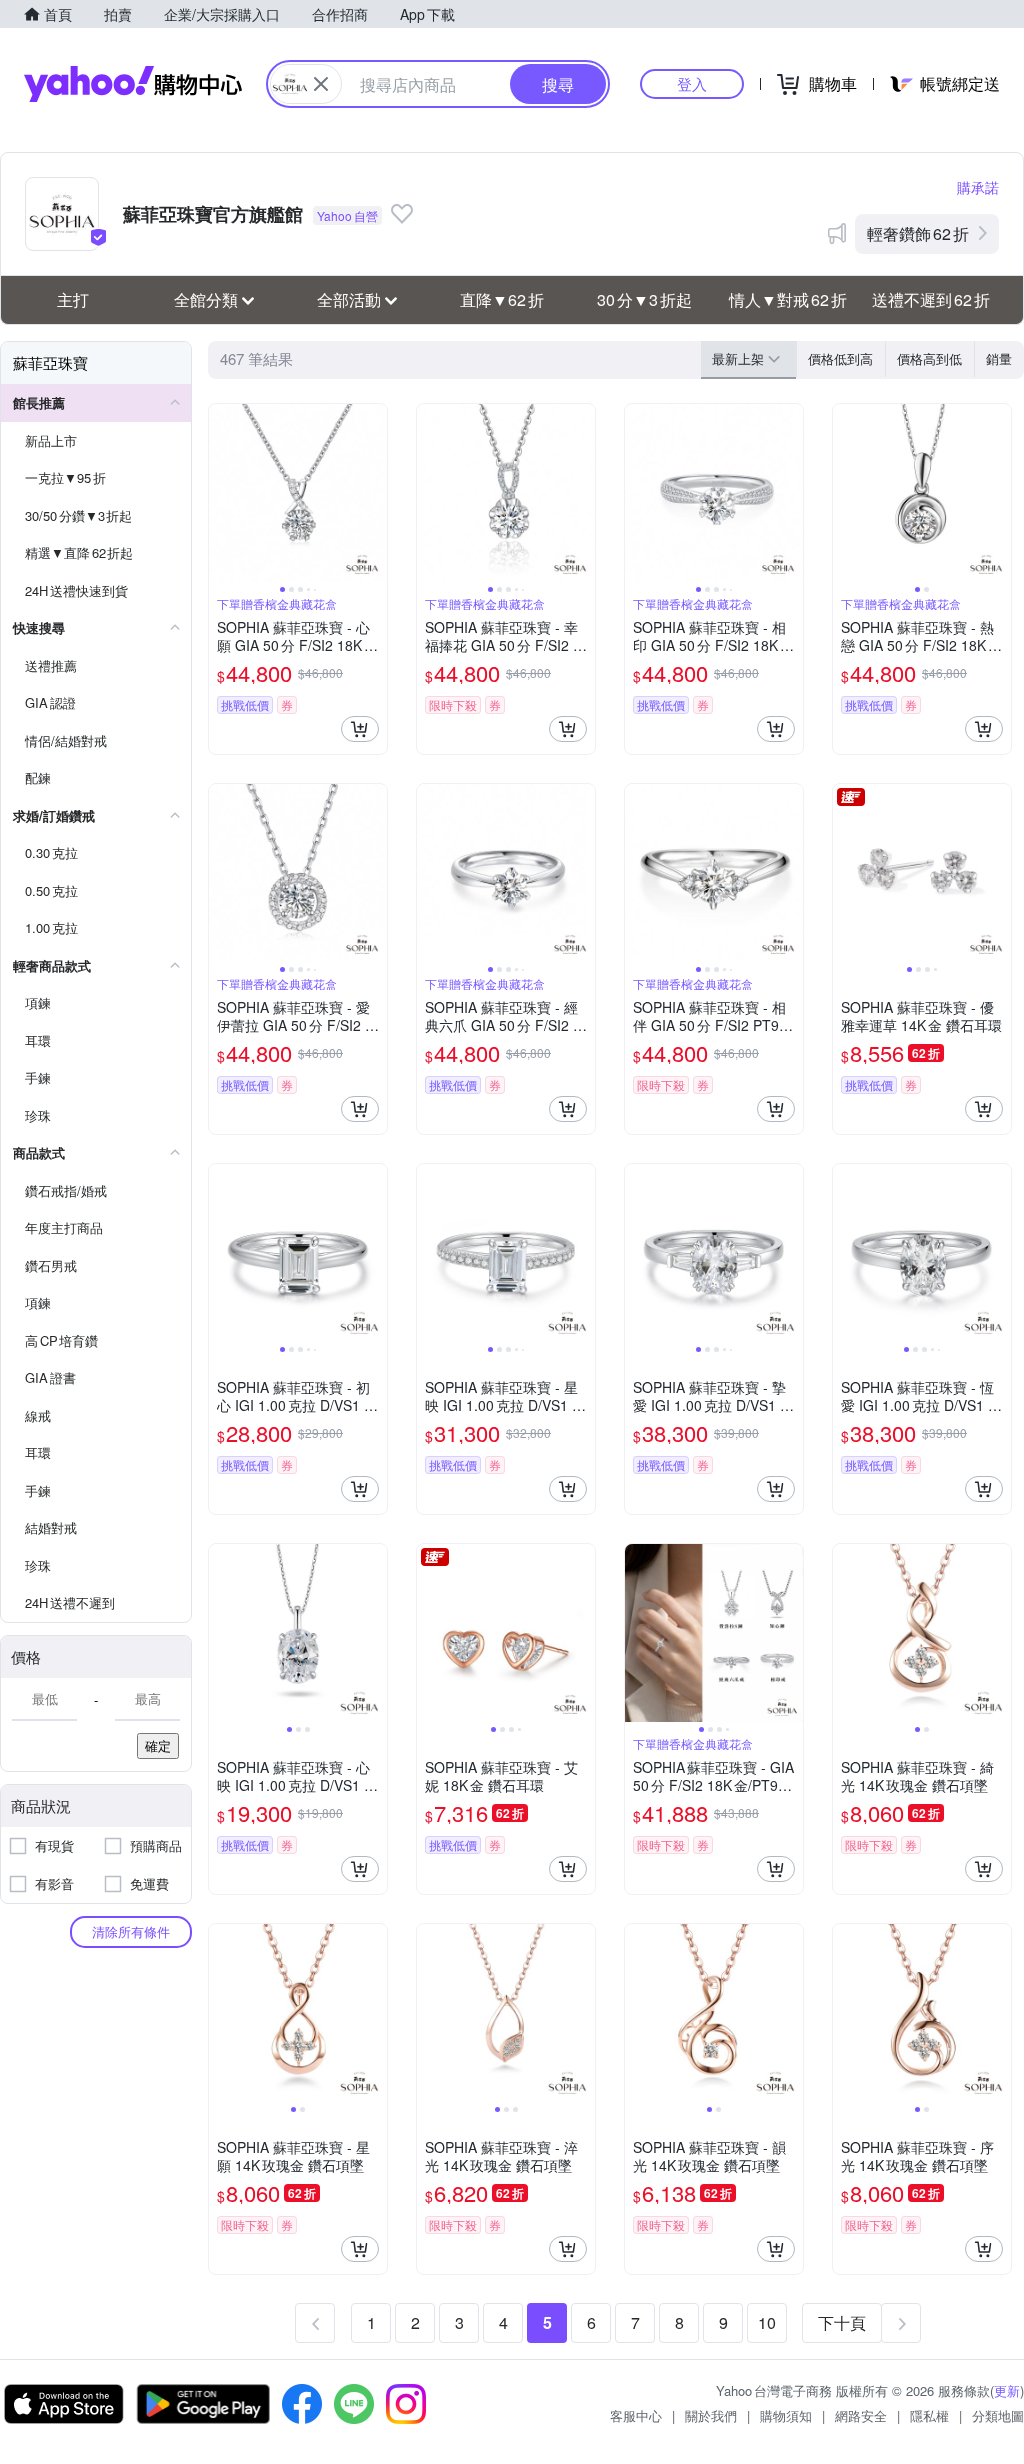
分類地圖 (998, 2415)
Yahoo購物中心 (133, 84)
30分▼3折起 (644, 299)
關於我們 (711, 2415)
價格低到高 (840, 358)
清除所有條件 (131, 1931)
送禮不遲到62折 (931, 299)
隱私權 (929, 2415)
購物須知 (786, 2415)
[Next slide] (374, 493)
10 (767, 2322)
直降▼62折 (502, 299)
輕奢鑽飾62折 (918, 233)
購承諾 (978, 187)
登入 (692, 83)
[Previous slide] (222, 493)
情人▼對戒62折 (788, 299)
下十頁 (842, 2322)
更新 (1007, 2390)
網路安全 (861, 2415)
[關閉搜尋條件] (321, 84)
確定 (158, 1745)
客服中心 (636, 2415)
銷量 (999, 358)
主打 (73, 299)
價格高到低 (929, 358)
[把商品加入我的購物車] (360, 729)
